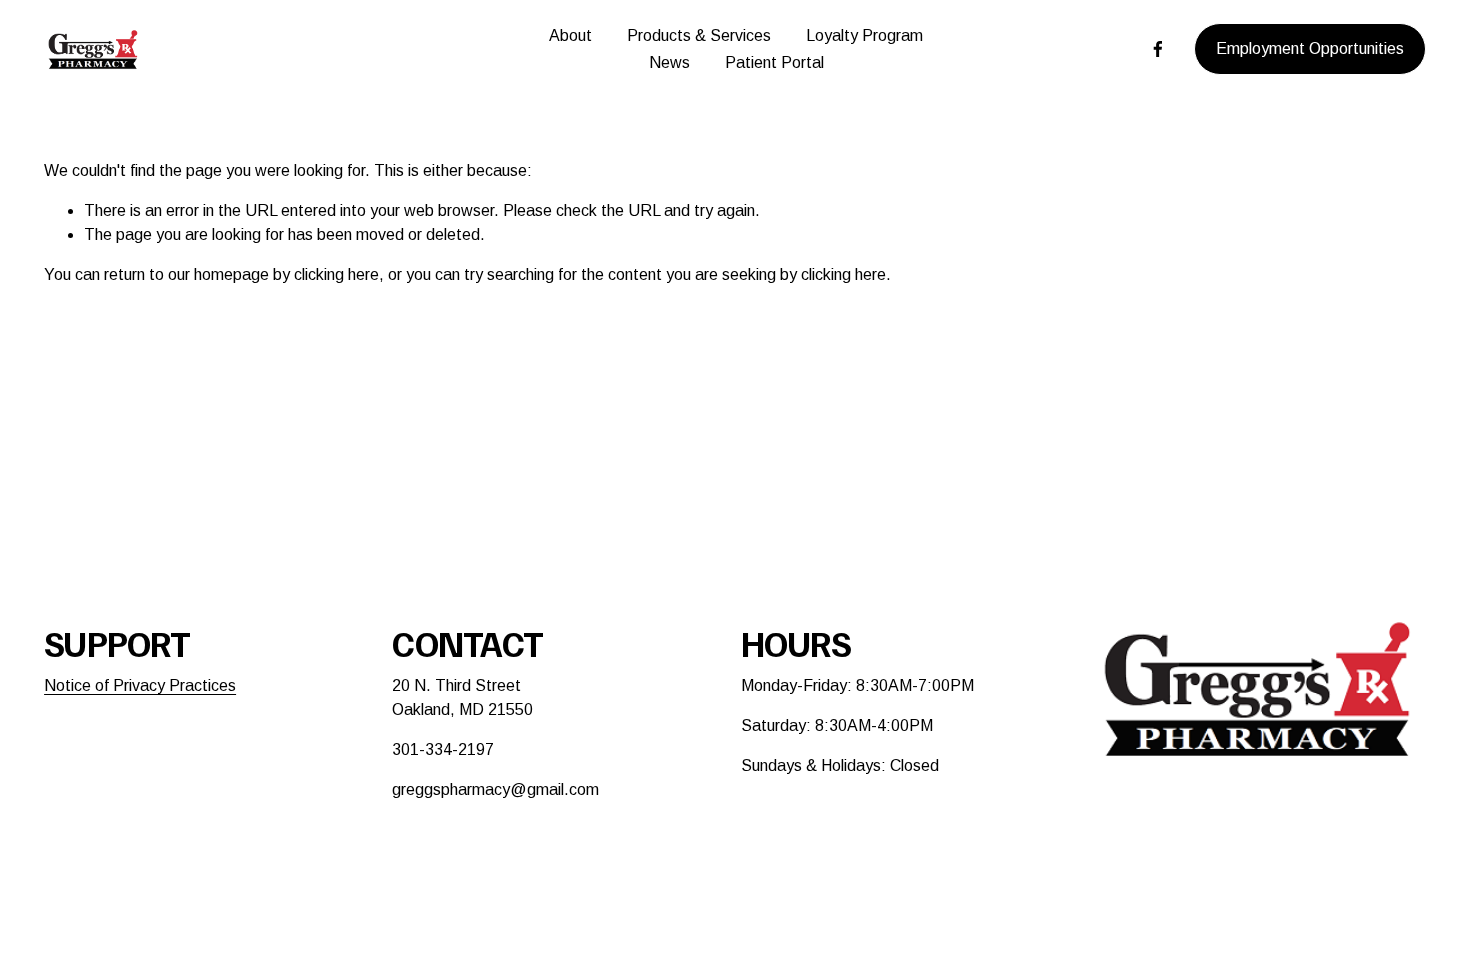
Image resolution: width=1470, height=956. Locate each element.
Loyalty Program (864, 35)
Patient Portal (774, 62)
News (669, 62)
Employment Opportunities (1310, 48)
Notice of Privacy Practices (140, 685)
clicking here (336, 274)
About (570, 35)
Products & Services (699, 35)
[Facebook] (1158, 49)
